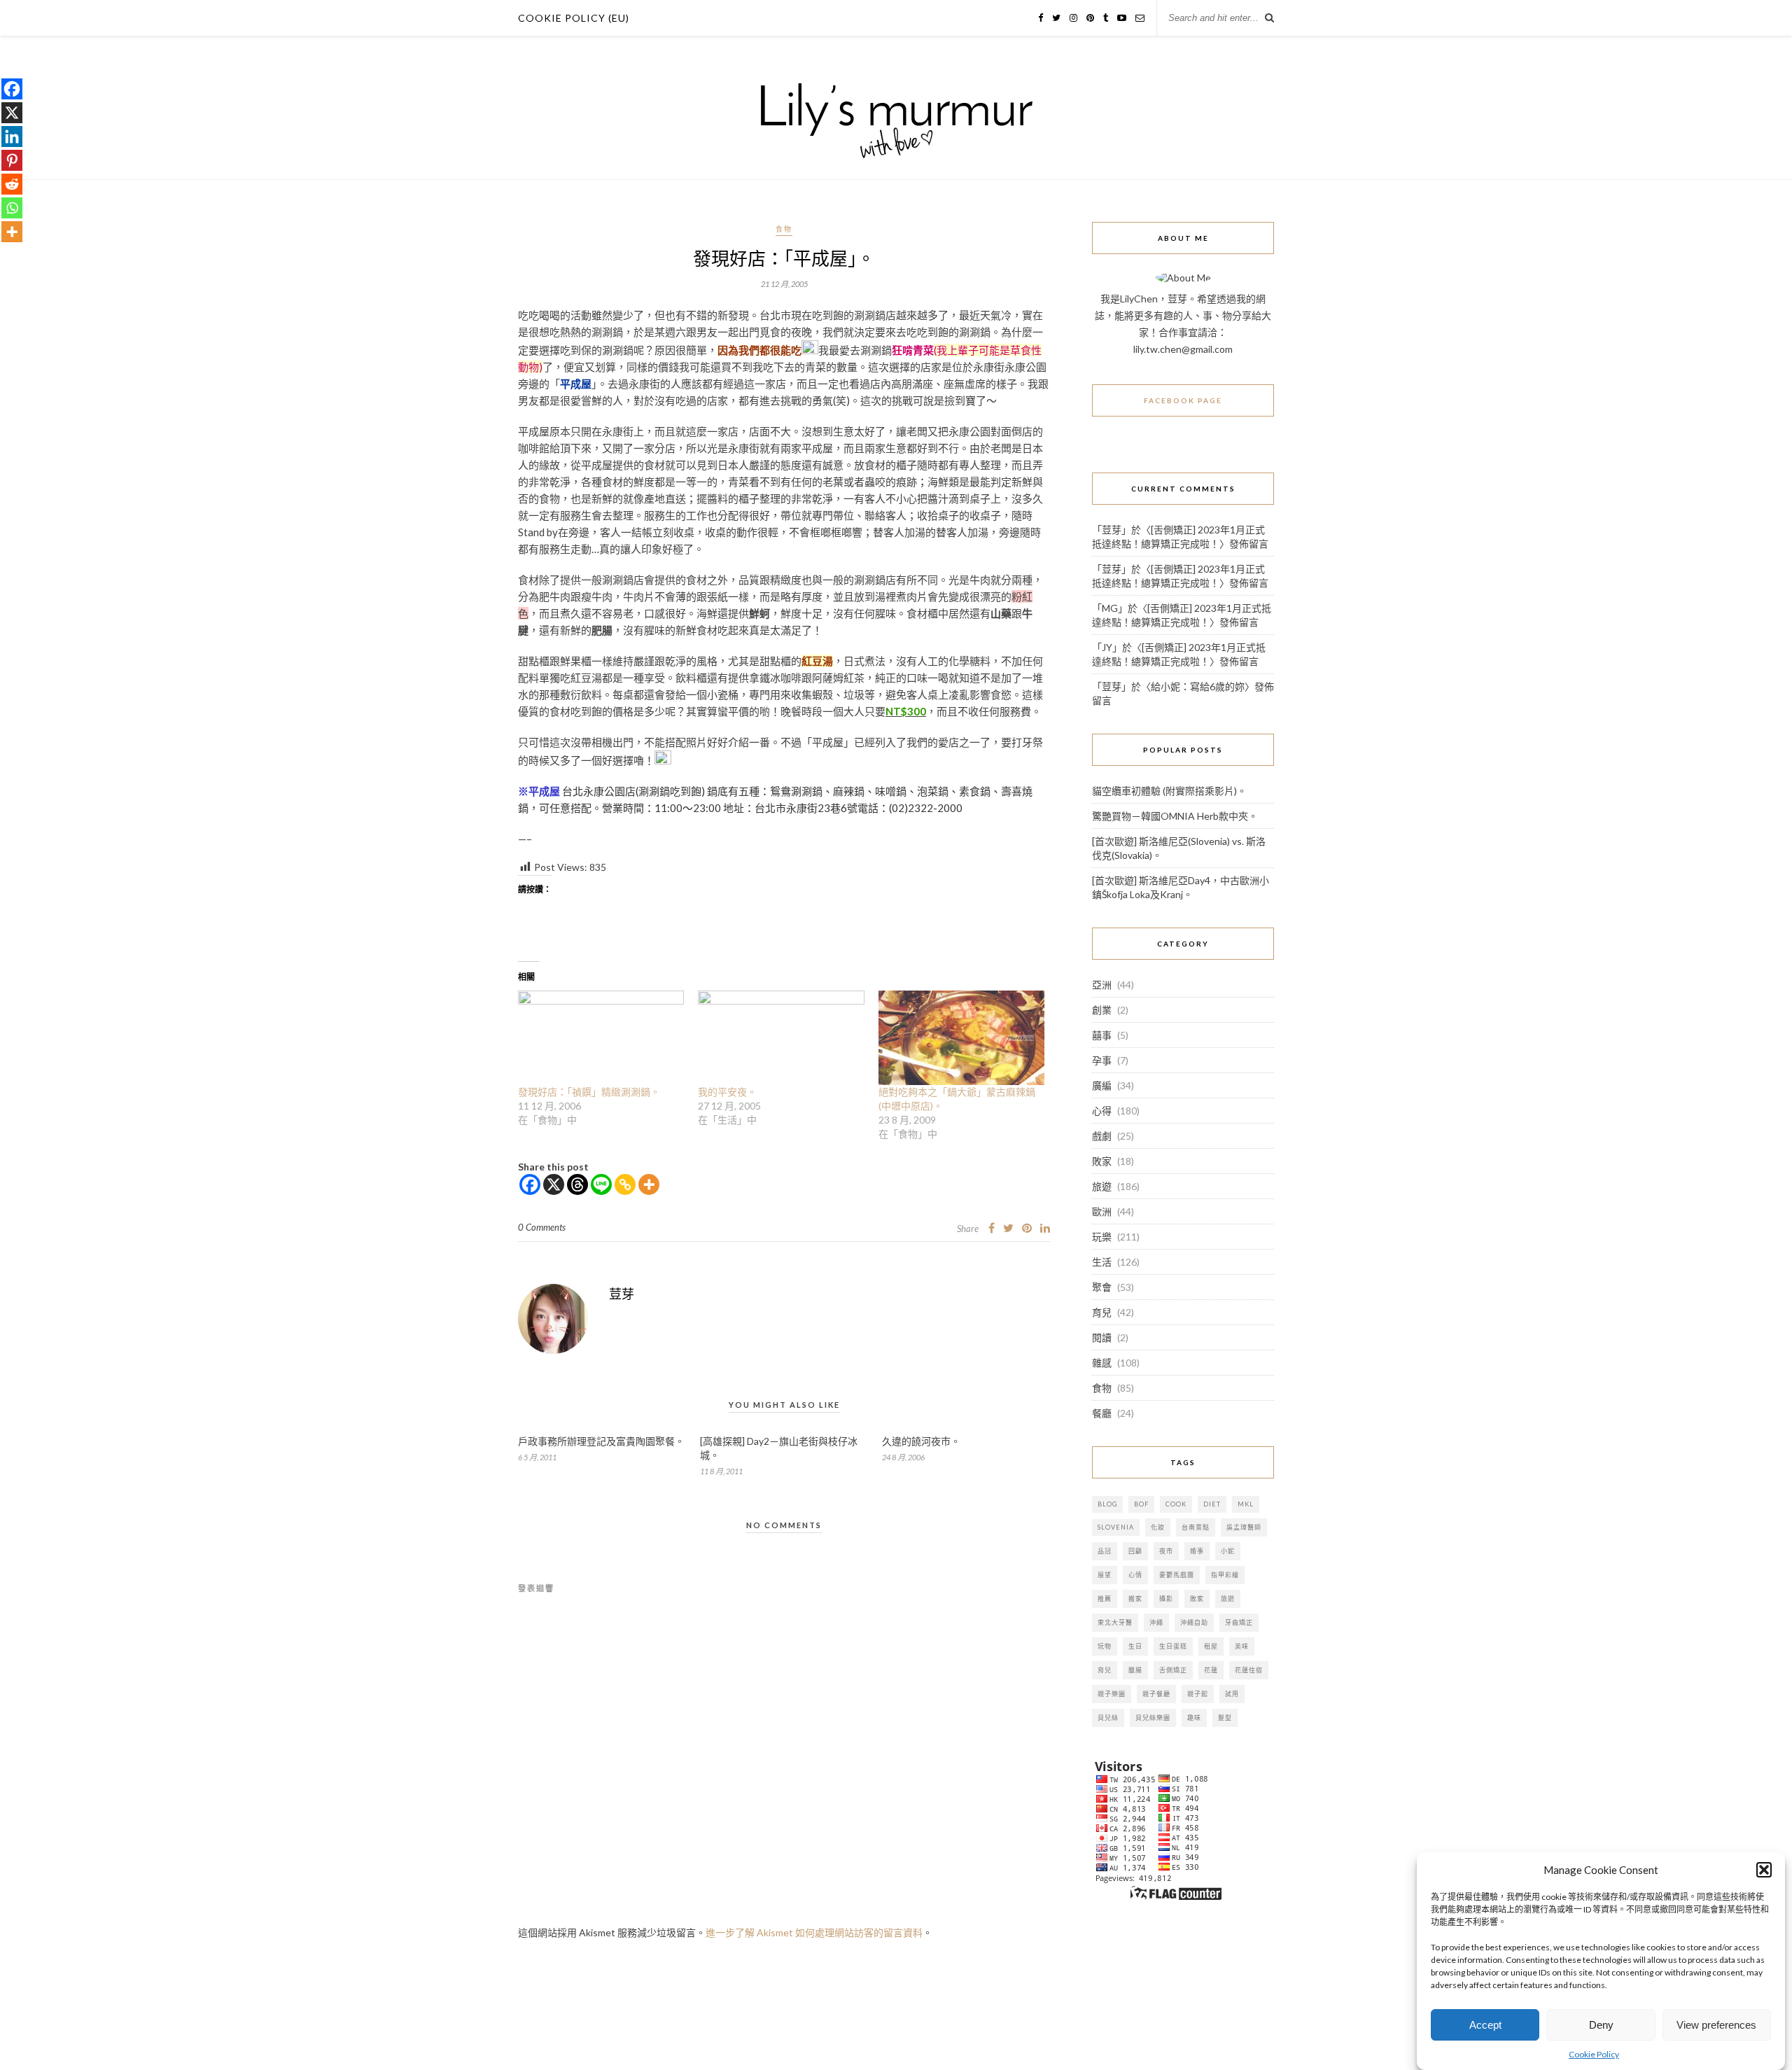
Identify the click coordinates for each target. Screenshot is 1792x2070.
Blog (1107, 1504)
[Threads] (577, 1184)
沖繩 (1156, 1622)
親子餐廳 (1156, 1694)
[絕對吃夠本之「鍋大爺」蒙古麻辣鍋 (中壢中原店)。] (961, 1038)
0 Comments (542, 1227)
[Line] (601, 1184)
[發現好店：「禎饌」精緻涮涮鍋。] (601, 1038)
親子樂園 (1112, 1694)
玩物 (1105, 1646)
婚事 (1197, 1551)
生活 (1102, 1262)
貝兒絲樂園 (1153, 1718)
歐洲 (1102, 1211)
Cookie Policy (1594, 2054)
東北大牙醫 (1115, 1622)
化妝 (1158, 1527)
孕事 (1102, 1060)
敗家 (1102, 1161)
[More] (649, 1184)
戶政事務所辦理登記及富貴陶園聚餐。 (601, 1441)
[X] (554, 1184)
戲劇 (1102, 1136)
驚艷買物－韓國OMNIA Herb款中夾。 (1175, 816)
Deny (1601, 2025)
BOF (1141, 1504)
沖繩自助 (1194, 1622)
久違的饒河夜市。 (921, 1441)
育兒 (1102, 1312)
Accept (1485, 2025)
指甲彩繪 (1225, 1575)
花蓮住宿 (1249, 1670)
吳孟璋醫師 (1244, 1527)
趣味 (1194, 1718)
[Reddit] (12, 184)
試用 (1232, 1694)
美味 (1242, 1646)
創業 (1102, 1010)
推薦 (1105, 1599)
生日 (1135, 1646)
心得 (1102, 1111)
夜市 (1166, 1551)
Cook (1176, 1504)
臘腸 (1135, 1670)
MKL (1246, 1504)
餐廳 (1102, 1413)
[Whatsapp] (12, 208)
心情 (1135, 1575)
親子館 (1198, 1694)
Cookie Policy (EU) (574, 18)
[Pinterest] (12, 160)
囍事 (1102, 1035)
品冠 (1105, 1551)
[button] (1764, 1870)
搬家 (1135, 1599)
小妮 (1228, 1551)
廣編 (1102, 1085)
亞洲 (1102, 985)
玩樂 (1102, 1237)
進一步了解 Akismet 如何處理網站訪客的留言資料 (814, 1932)
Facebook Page (1183, 400)
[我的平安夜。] (781, 1038)
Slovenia (1116, 1527)
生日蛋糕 (1173, 1646)
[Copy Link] (625, 1184)
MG (1110, 608)
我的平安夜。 (727, 1092)
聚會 (1102, 1287)
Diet (1212, 1504)
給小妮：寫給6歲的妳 (1198, 686)
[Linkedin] (12, 137)
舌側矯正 (1173, 1670)
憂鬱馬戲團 (1177, 1575)
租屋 (1211, 1646)
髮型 (1225, 1718)
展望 (1105, 1575)
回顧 (1135, 1551)
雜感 (1102, 1363)
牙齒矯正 (1239, 1622)
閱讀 (1102, 1337)
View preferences (1716, 2025)
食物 (784, 229)
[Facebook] (530, 1184)
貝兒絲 (1108, 1718)
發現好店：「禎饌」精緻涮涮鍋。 (589, 1092)
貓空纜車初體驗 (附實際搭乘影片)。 (1169, 791)
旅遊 (1102, 1186)
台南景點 (1196, 1527)
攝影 (1166, 1599)
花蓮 (1211, 1670)
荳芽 (622, 1294)
